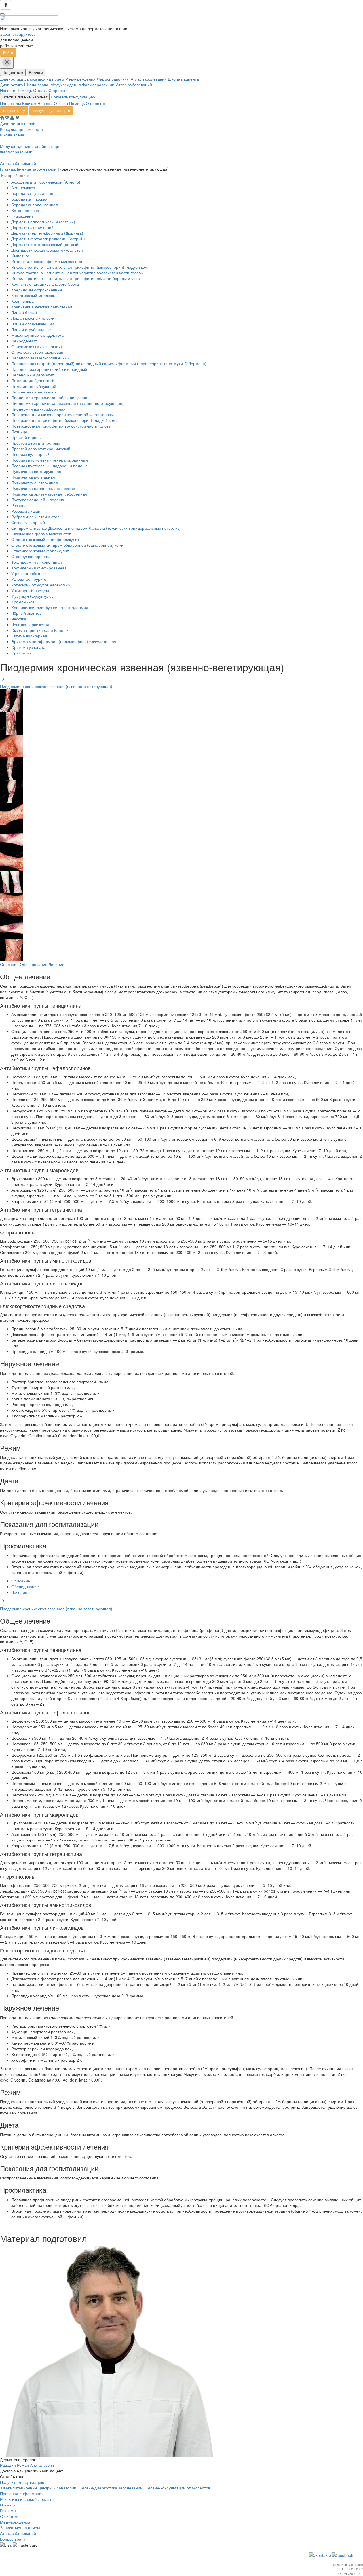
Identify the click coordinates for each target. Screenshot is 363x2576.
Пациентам (13, 72)
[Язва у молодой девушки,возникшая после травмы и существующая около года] (11, 927)
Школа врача (37, 85)
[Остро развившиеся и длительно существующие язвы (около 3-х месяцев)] (11, 858)
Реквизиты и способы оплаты (27, 2499)
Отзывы (40, 90)
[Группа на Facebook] (343, 2554)
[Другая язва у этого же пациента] (11, 790)
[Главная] (2, 118)
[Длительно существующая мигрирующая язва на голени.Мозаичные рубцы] (11, 768)
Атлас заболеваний (149, 79)
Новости (8, 90)
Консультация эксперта (51, 111)
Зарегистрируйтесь (18, 34)
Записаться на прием (45, 79)
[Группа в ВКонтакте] (321, 2554)
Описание (9, 964)
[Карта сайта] (12, 118)
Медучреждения (81, 79)
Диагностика (12, 79)
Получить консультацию (73, 97)
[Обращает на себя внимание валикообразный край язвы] (11, 836)
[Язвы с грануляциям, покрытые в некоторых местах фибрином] (11, 949)
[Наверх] (6, 5)
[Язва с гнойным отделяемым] (11, 904)
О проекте (58, 90)
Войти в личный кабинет (25, 97)
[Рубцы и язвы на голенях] (11, 881)
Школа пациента (184, 79)
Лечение (56, 964)
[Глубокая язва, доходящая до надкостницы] (11, 722)
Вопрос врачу (14, 111)
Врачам (36, 72)
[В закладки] (17, 118)
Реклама (8, 2510)
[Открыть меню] (2, 14)
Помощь (24, 90)
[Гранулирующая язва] (11, 745)
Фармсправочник (114, 79)
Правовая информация (22, 2493)
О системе (10, 2516)
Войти (8, 52)
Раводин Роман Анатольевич (27, 2465)
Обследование (34, 964)
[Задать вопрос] (7, 118)
